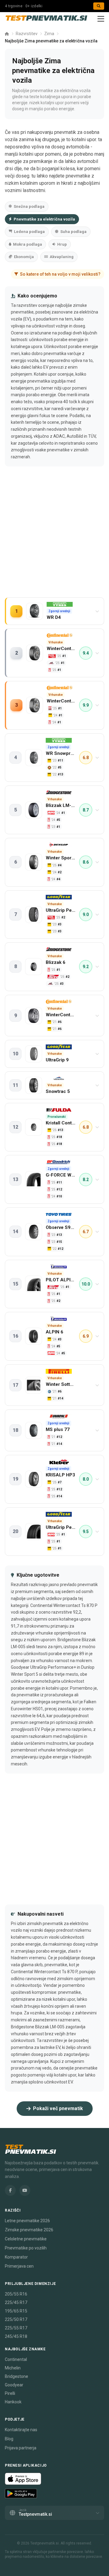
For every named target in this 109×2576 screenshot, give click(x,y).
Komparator (16, 2257)
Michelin (13, 2368)
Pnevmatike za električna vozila (44, 219)
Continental (16, 2359)
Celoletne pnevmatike (26, 2239)
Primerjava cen (19, 2266)
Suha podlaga (73, 232)
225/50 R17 (16, 2319)
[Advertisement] (54, 538)
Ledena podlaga (29, 232)
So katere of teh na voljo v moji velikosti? (60, 274)
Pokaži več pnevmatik (58, 2108)
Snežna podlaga (29, 206)
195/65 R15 (16, 2311)
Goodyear (14, 2385)
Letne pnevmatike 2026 (27, 2221)
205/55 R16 (16, 2294)
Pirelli (10, 2393)
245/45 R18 (16, 2336)
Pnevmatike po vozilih (26, 2248)
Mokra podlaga (28, 244)
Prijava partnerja (21, 2448)
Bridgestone (17, 2376)
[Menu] (101, 19)
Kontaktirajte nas (21, 2430)
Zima (49, 34)
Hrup (62, 244)
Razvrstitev (27, 34)
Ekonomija (24, 257)
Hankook (13, 2402)
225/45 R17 (16, 2302)
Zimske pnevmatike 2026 (29, 2230)
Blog (9, 2439)
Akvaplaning (62, 257)
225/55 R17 (16, 2328)
